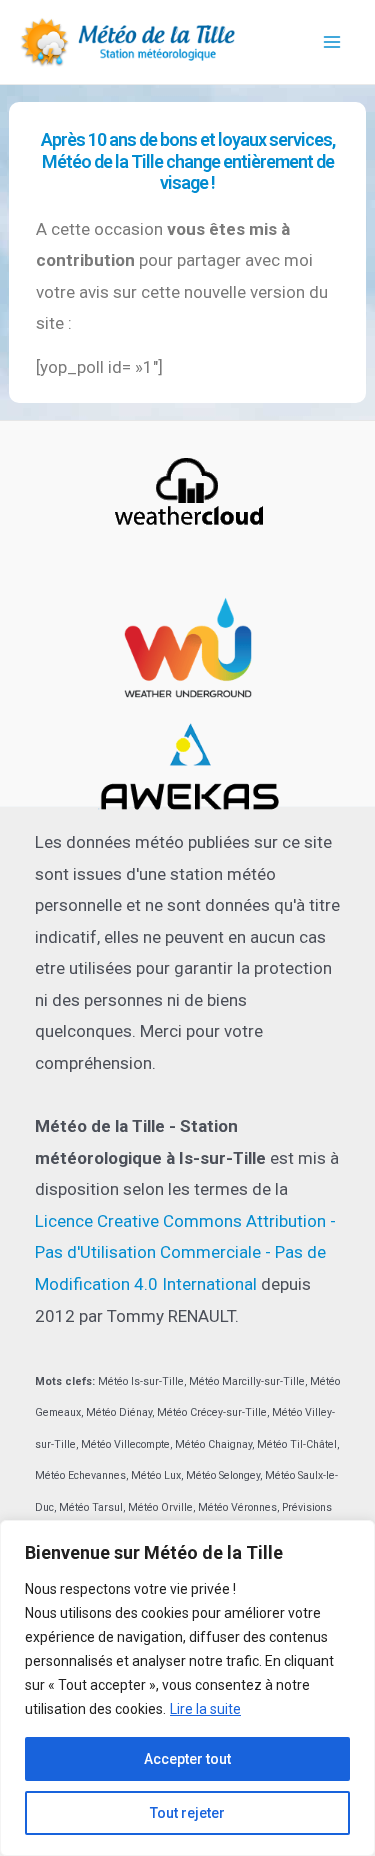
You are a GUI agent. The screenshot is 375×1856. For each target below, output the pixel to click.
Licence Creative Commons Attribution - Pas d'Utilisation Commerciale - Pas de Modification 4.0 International (185, 1252)
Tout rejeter (187, 1813)
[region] (187, 1688)
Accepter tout (187, 1759)
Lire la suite (205, 1709)
